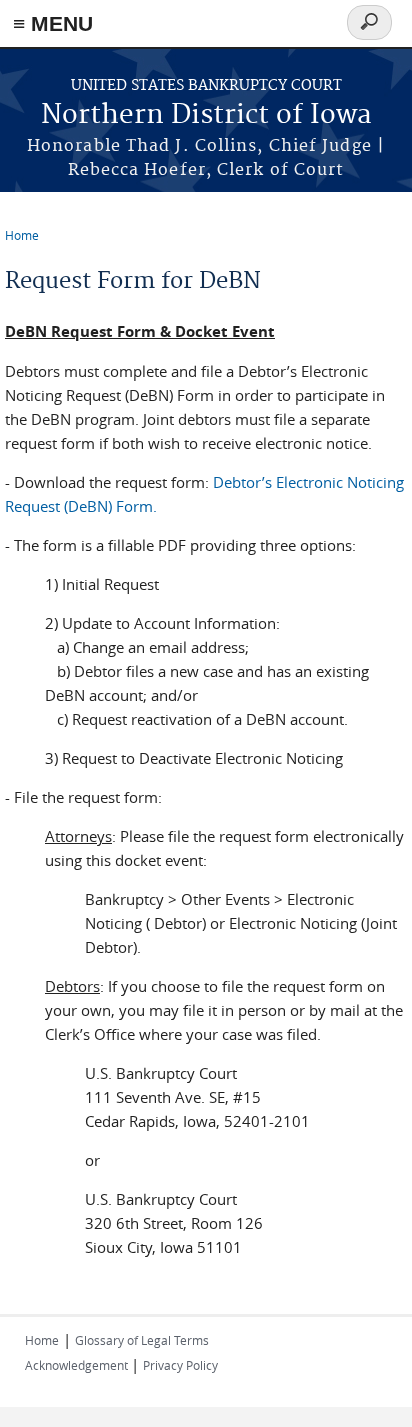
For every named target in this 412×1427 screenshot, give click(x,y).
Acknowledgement (78, 1365)
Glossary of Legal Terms (142, 1340)
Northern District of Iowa (206, 115)
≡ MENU (53, 23)
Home (22, 235)
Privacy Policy (180, 1365)
